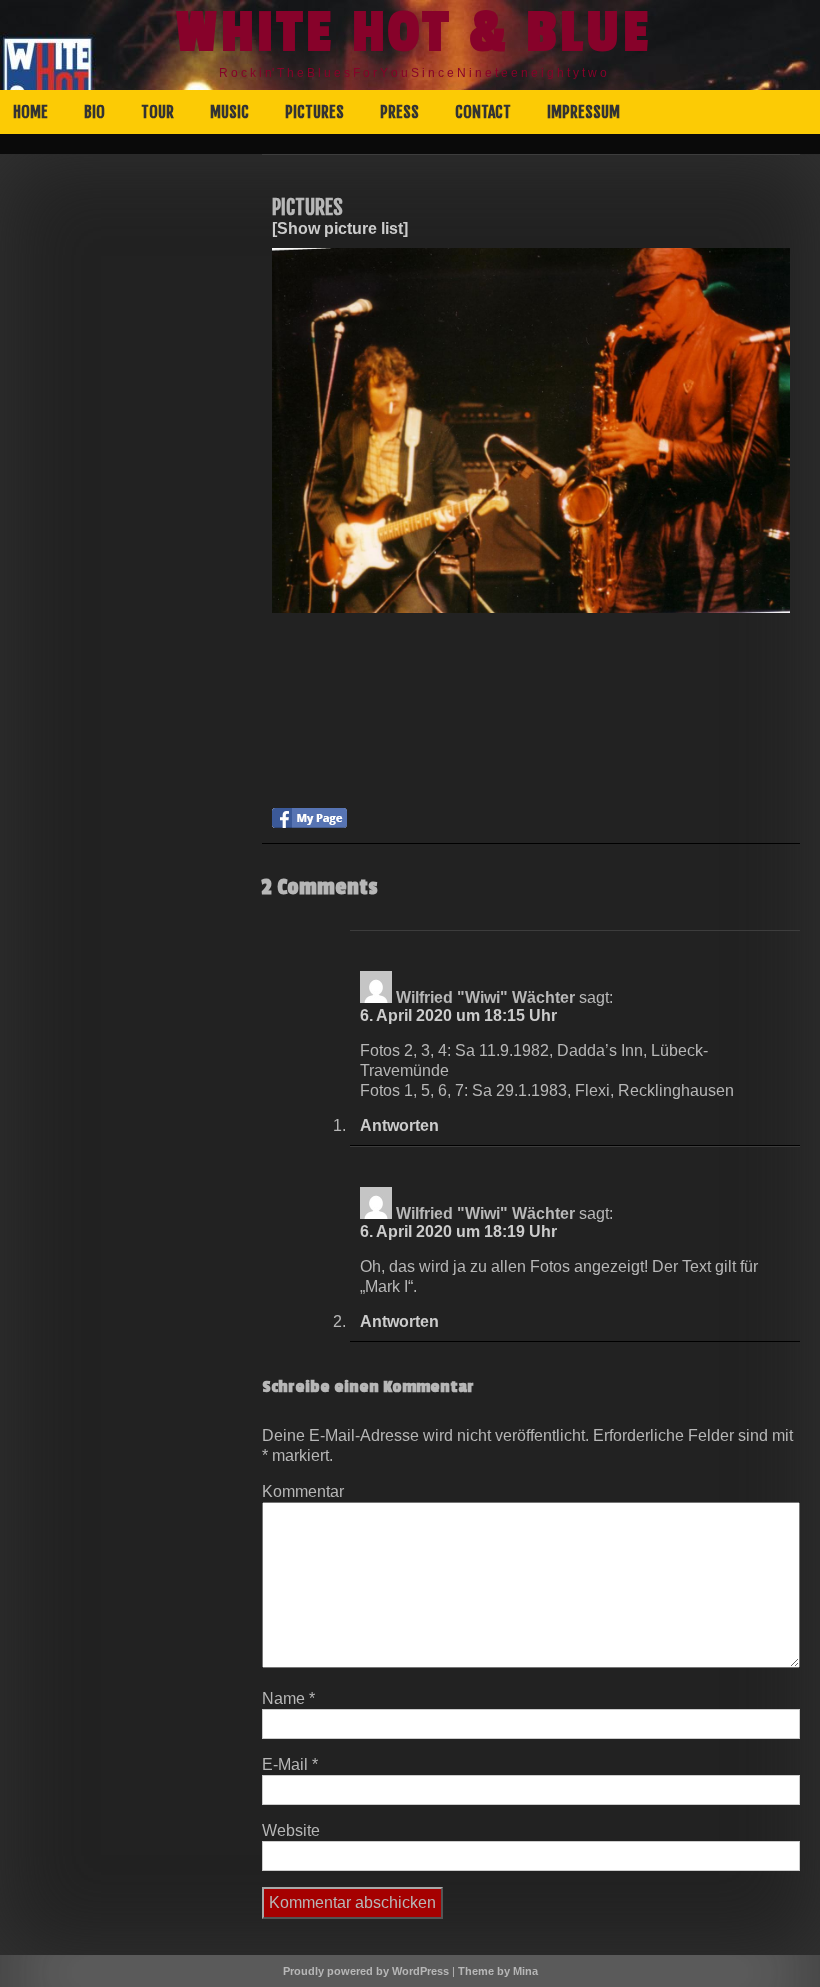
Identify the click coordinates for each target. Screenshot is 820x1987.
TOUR (157, 112)
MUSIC (229, 112)
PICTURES (314, 112)
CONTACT (483, 112)
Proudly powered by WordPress (366, 1971)
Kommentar (303, 1491)
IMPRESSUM (583, 112)
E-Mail (290, 1764)
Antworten (399, 1125)
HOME (30, 112)
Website (291, 1830)
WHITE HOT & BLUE (414, 33)
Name (288, 1698)
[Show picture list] (340, 228)
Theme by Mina (498, 1971)
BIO (94, 112)
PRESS (399, 112)
